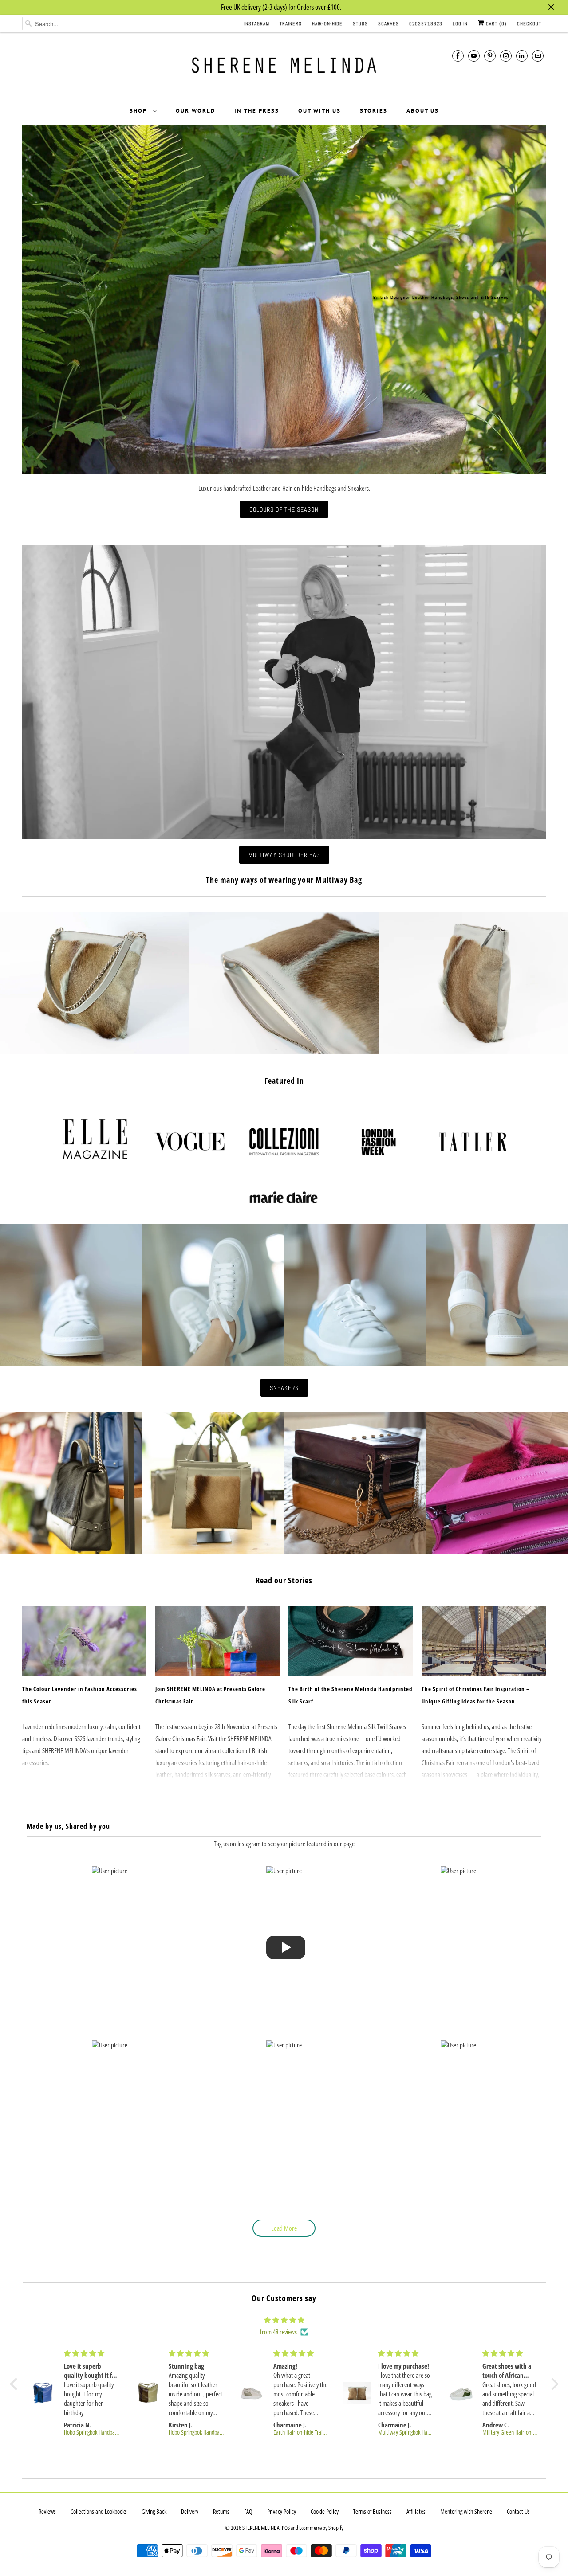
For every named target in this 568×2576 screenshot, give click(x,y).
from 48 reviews (278, 2332)
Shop (139, 111)
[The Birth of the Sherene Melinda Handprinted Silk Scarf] (351, 1641)
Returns (221, 2511)
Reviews (47, 2511)
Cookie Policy (325, 2511)
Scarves (389, 23)
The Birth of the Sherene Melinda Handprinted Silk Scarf (351, 1695)
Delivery (190, 2511)
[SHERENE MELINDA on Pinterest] (490, 56)
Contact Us (518, 2511)
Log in (460, 23)
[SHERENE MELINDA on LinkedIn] (522, 56)
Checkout (529, 23)
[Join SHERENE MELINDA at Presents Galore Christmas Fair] (217, 1641)
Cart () (495, 23)
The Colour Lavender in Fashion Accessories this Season (80, 1695)
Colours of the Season (284, 509)
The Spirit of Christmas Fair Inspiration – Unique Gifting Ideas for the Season (476, 1695)
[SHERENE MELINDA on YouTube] (474, 56)
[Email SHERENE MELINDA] (538, 56)
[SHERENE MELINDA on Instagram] (506, 56)
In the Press (257, 111)
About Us (423, 111)
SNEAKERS (284, 1388)
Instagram (257, 23)
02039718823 (426, 23)
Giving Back (154, 2511)
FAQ (248, 2511)
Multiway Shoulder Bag (284, 855)
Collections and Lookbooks (99, 2511)
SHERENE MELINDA (261, 2528)
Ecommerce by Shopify (321, 2528)
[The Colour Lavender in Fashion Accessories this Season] (84, 1641)
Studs (360, 23)
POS (286, 2528)
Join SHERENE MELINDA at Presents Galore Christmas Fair (210, 1695)
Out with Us (319, 111)
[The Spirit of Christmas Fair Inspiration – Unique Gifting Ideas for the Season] (484, 1641)
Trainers (291, 23)
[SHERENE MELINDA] (284, 69)
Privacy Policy (282, 2511)
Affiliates (416, 2511)
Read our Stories (284, 1580)
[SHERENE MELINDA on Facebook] (458, 56)
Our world (195, 111)
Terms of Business (373, 2511)
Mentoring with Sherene (466, 2511)
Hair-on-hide (327, 23)
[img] (284, 2320)
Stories (374, 111)
